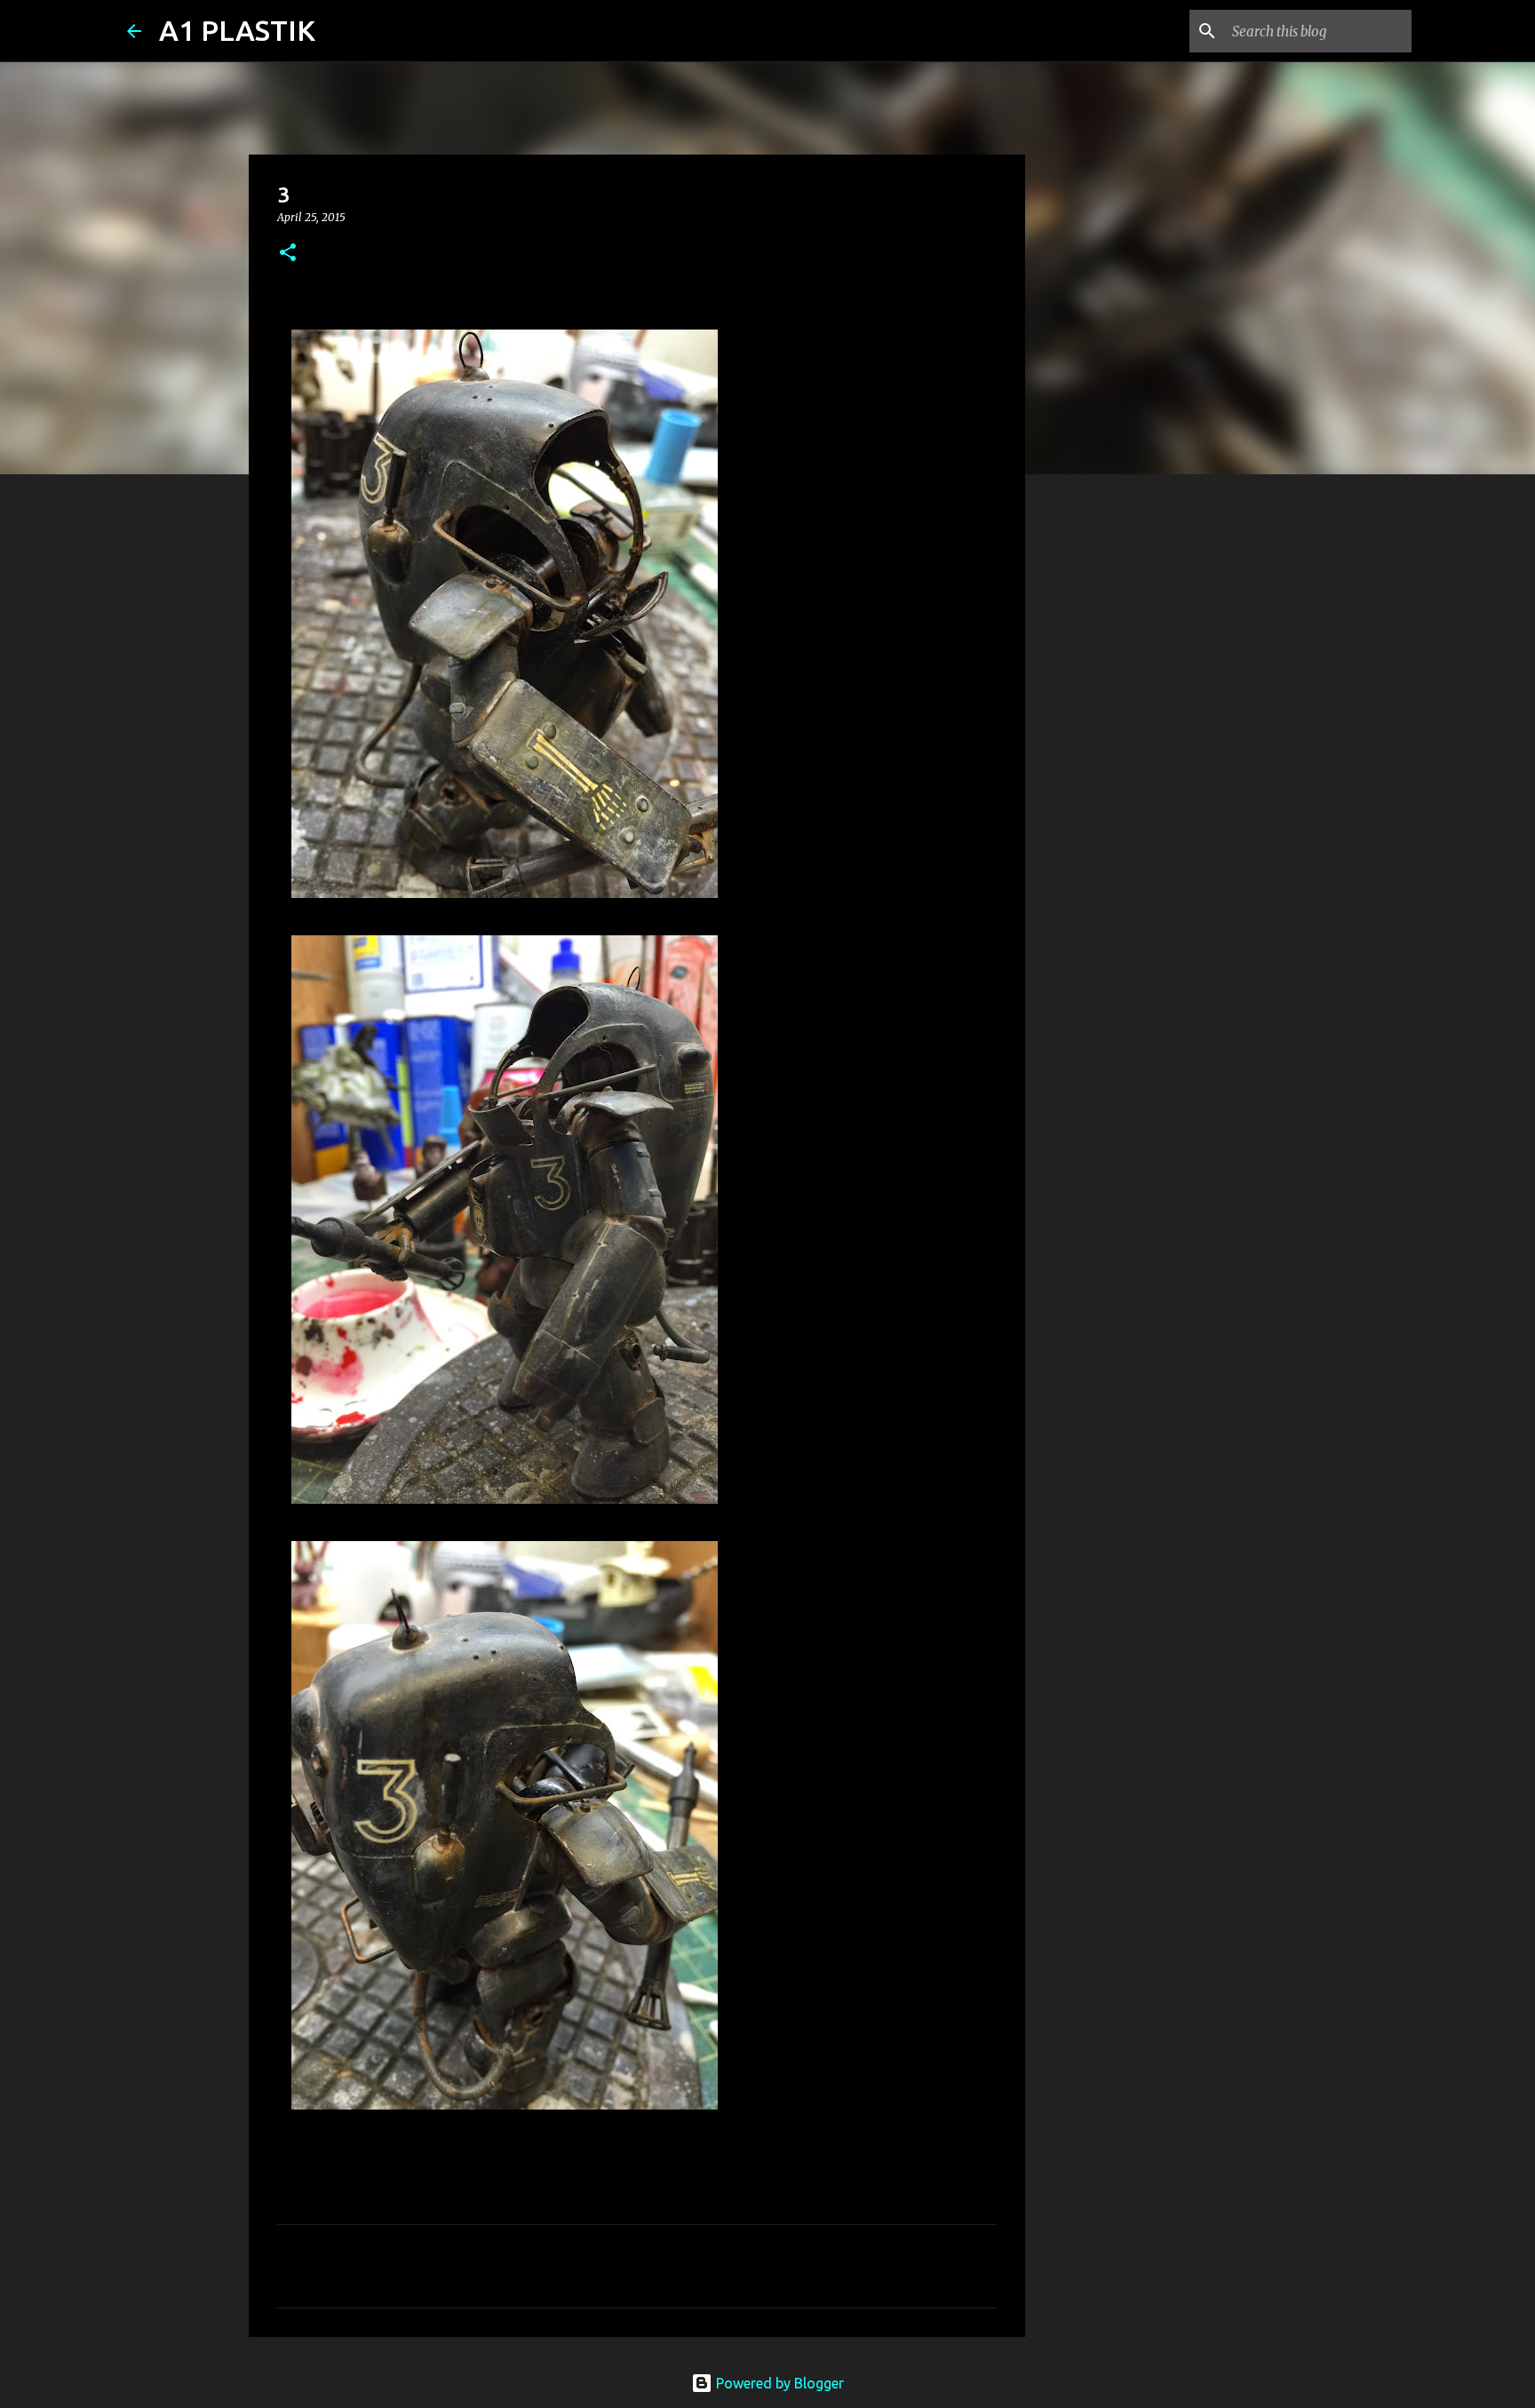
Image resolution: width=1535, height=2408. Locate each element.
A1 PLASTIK (237, 30)
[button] (288, 254)
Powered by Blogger (778, 2383)
